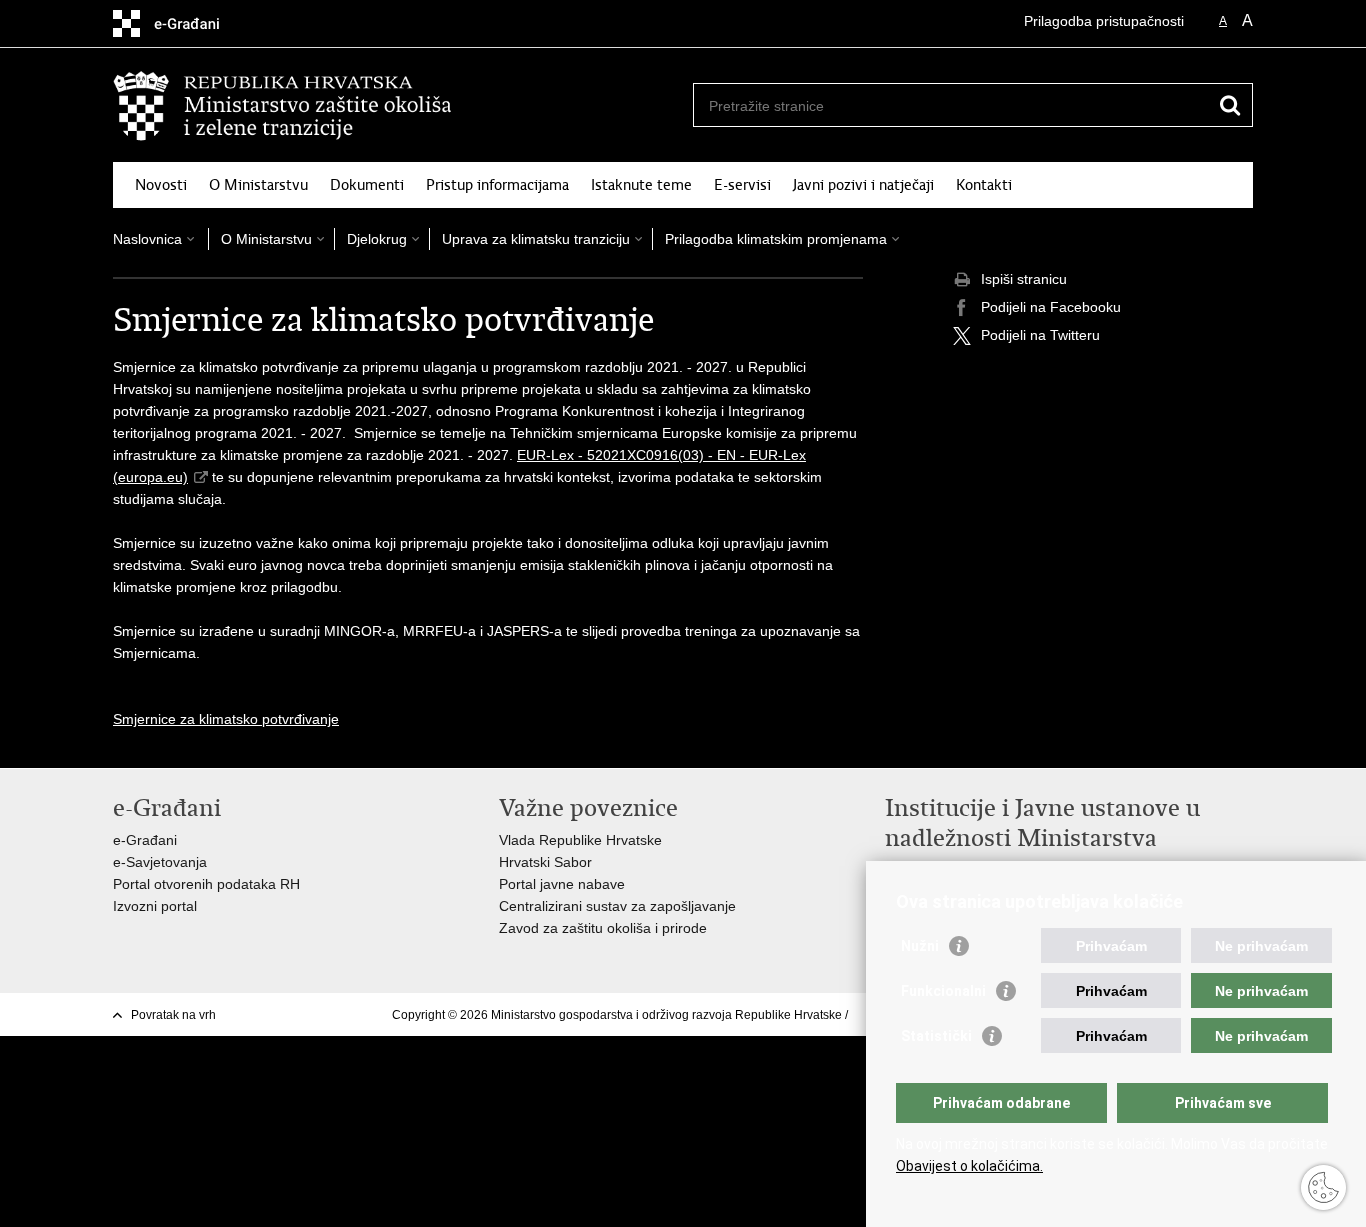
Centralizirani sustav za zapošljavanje (617, 906)
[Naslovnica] (398, 106)
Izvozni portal (155, 906)
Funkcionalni (943, 991)
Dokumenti (367, 185)
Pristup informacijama (497, 185)
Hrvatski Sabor (545, 862)
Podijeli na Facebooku (1051, 307)
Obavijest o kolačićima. (969, 1166)
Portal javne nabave (562, 884)
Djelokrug (377, 239)
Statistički (936, 1036)
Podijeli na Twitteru (1040, 335)
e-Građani (145, 840)
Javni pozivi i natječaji (863, 185)
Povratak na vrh (173, 1015)
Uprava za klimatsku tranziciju (536, 239)
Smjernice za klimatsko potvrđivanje (226, 719)
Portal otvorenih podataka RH (206, 884)
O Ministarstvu (258, 185)
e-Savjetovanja (160, 862)
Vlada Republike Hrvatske (580, 840)
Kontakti (984, 185)
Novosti (161, 185)
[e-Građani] (198, 23)
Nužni (920, 946)
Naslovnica (147, 239)
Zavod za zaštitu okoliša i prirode (603, 928)
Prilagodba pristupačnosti (1104, 21)
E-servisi (742, 185)
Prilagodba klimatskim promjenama (776, 239)
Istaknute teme (641, 185)
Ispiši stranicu (1024, 279)
